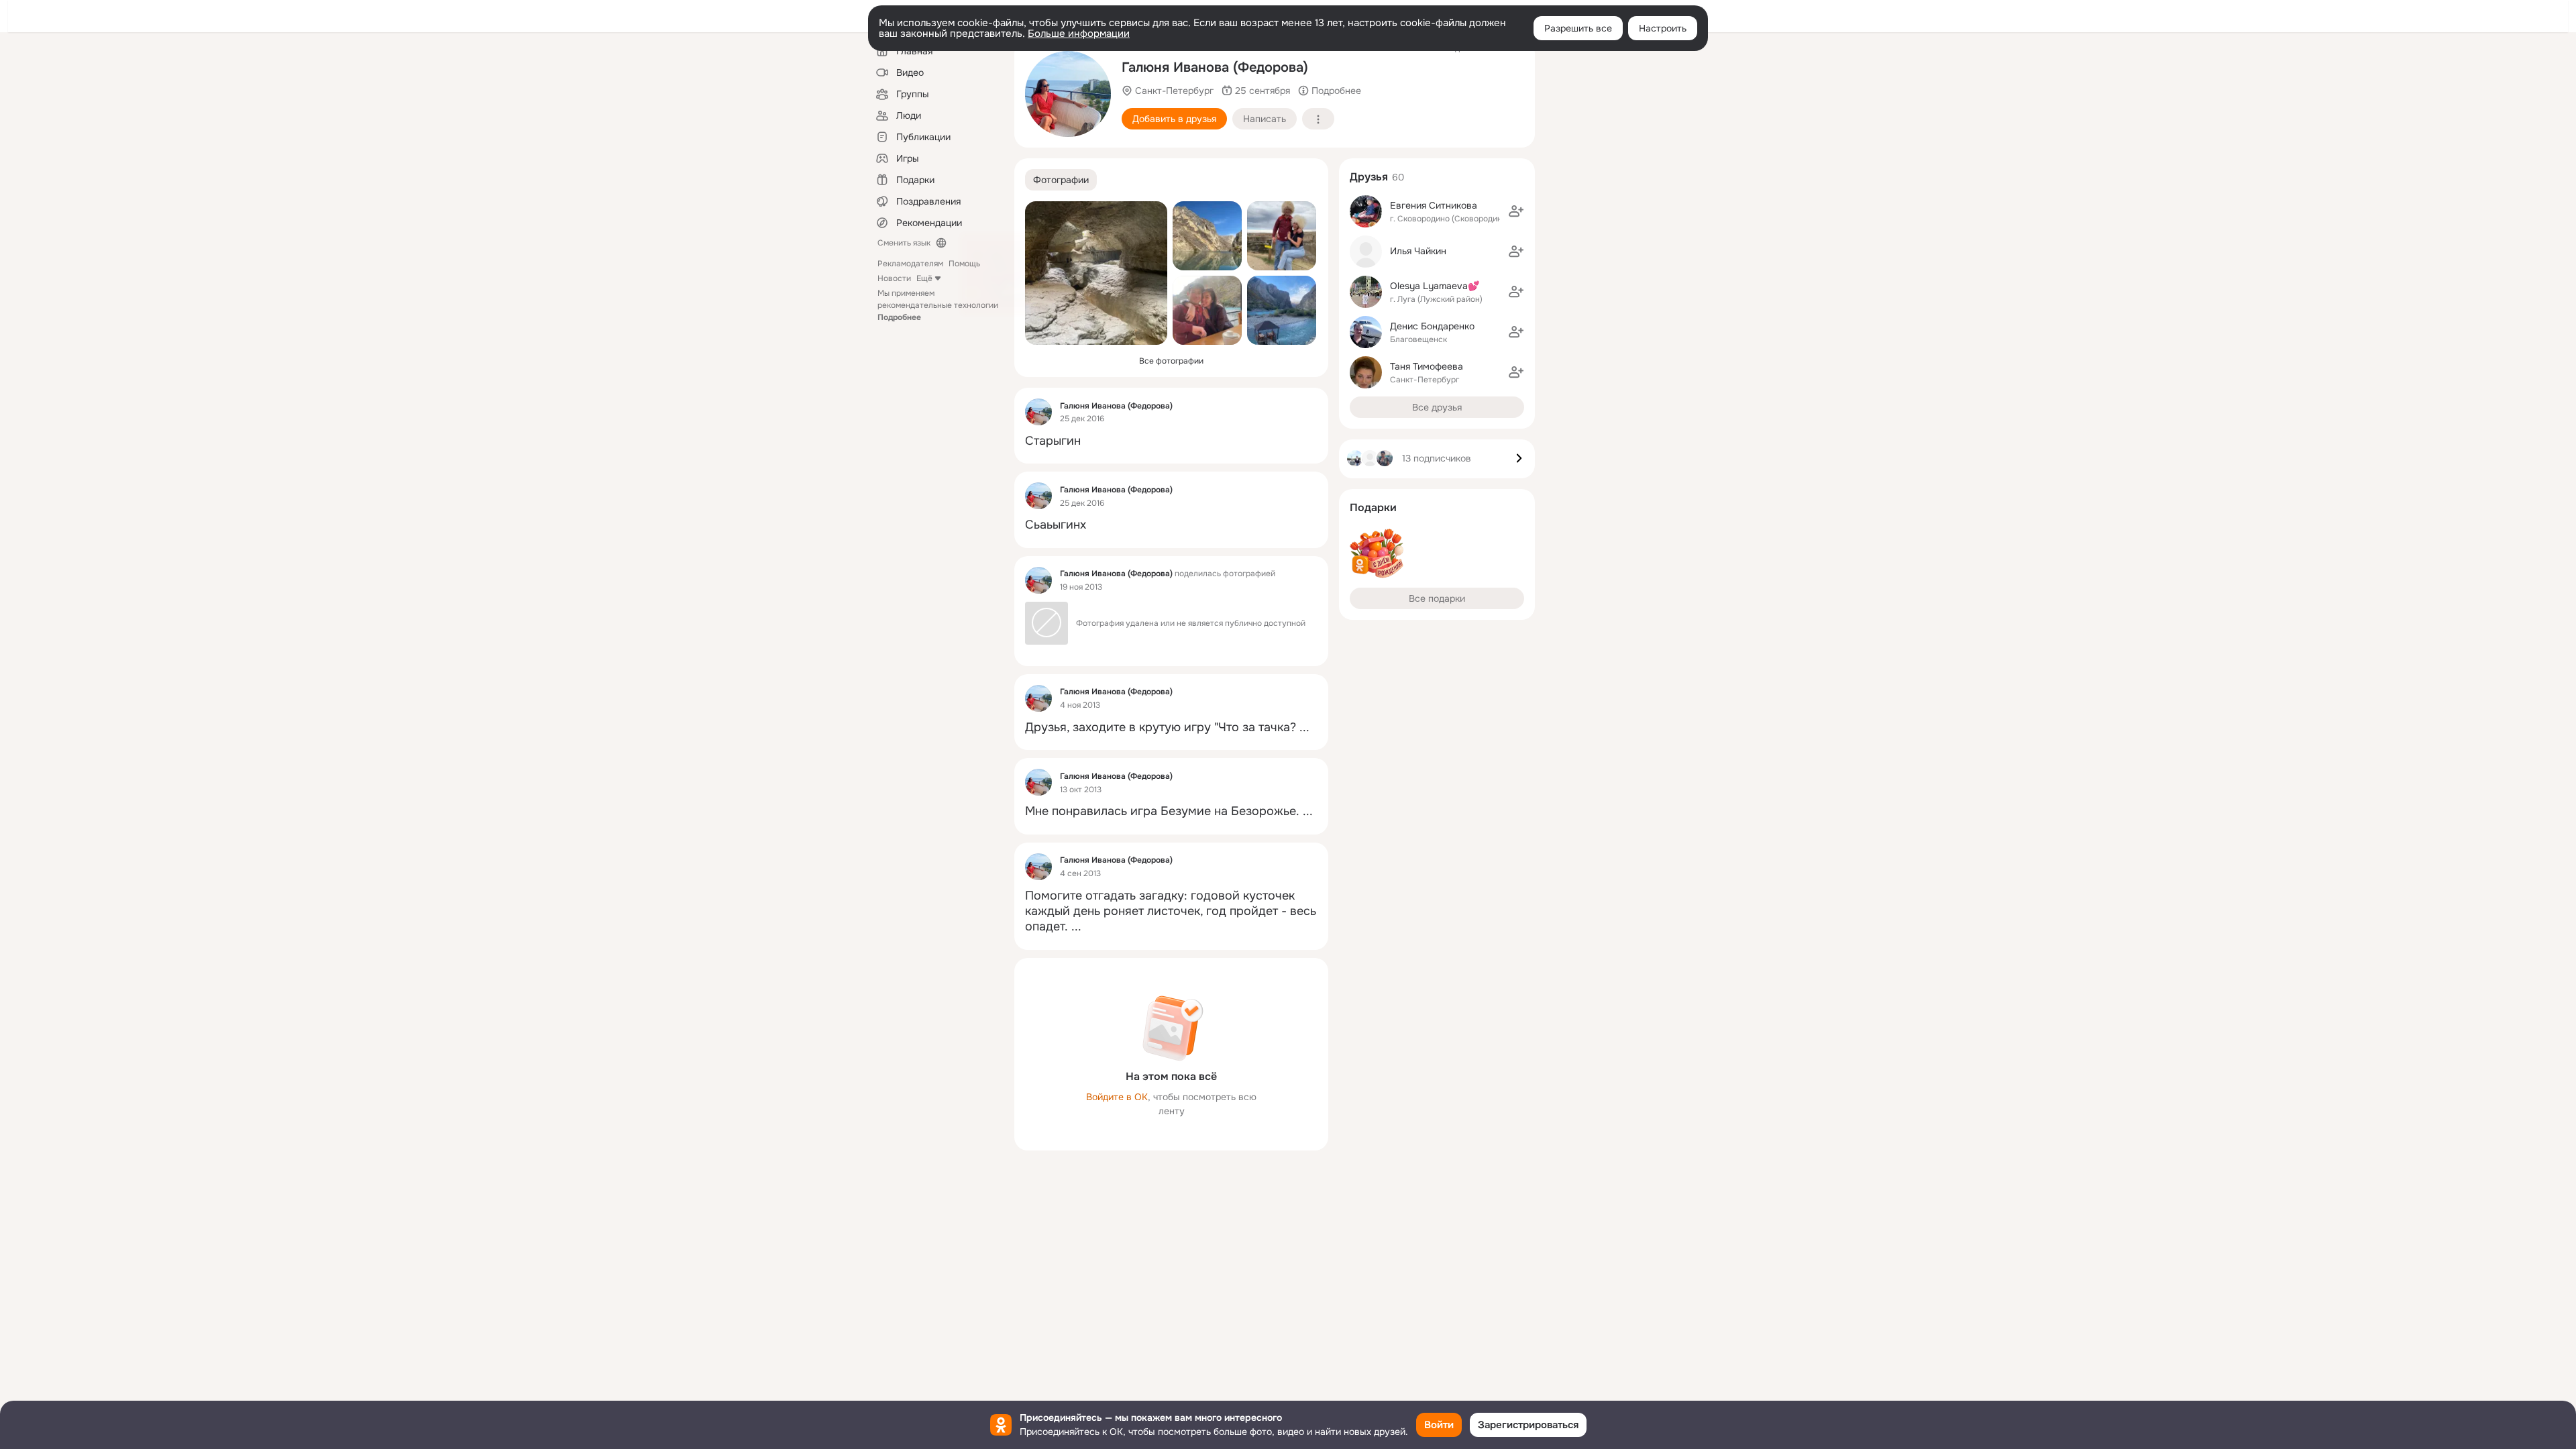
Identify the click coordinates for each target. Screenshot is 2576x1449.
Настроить (1663, 28)
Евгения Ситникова (1434, 205)
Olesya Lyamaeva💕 (1435, 286)
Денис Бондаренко (1432, 326)
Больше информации (1079, 34)
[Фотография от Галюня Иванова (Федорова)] (1068, 94)
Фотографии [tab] (1061, 180)
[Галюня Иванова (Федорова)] (1038, 412)
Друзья (1369, 177)
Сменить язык (904, 243)
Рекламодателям (910, 264)
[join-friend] (1516, 211)
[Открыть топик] (1171, 441)
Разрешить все (1578, 28)
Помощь (964, 264)
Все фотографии (1171, 361)
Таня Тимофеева (1427, 366)
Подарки (1373, 507)
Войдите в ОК (1117, 1097)
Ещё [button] (924, 278)
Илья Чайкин (1418, 251)
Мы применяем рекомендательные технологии (938, 305)
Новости (894, 278)
